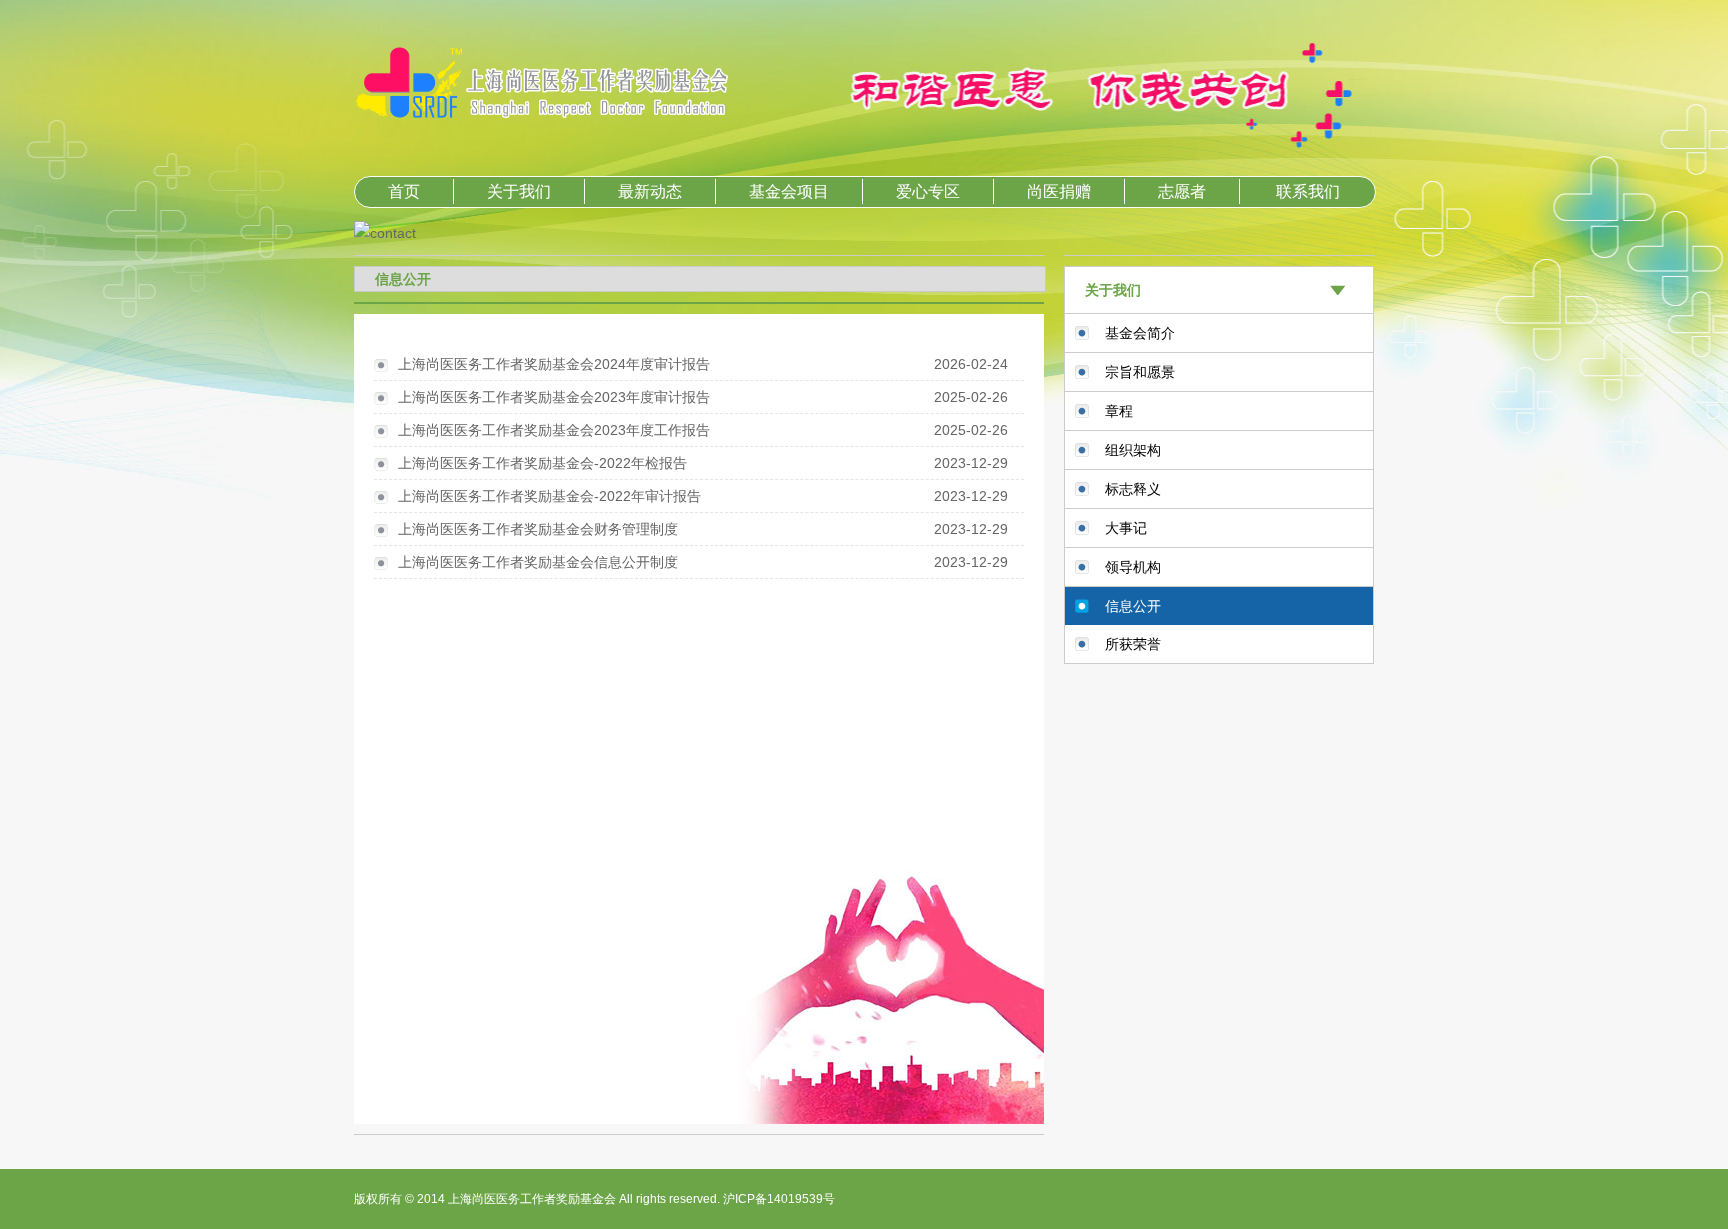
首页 (404, 191)
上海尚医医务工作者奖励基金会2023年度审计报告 (554, 397)
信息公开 (1133, 606)
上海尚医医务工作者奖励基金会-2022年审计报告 (549, 496)
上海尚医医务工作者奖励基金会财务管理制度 (538, 529)
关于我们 (519, 191)
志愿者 (1182, 191)
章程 (1119, 411)
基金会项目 (789, 191)
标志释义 (1133, 489)
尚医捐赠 (1059, 191)
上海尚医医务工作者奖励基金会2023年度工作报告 (554, 430)
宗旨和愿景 (1140, 372)
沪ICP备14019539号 (779, 1199)
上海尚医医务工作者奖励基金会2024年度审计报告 (554, 364)
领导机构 (1133, 567)
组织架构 (1133, 450)
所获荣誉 (1133, 644)
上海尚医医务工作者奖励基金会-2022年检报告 (542, 463)
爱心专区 (928, 191)
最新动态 (650, 191)
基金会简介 (1140, 333)
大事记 (1126, 528)
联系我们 (1308, 191)
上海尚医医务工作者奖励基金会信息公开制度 (538, 562)
